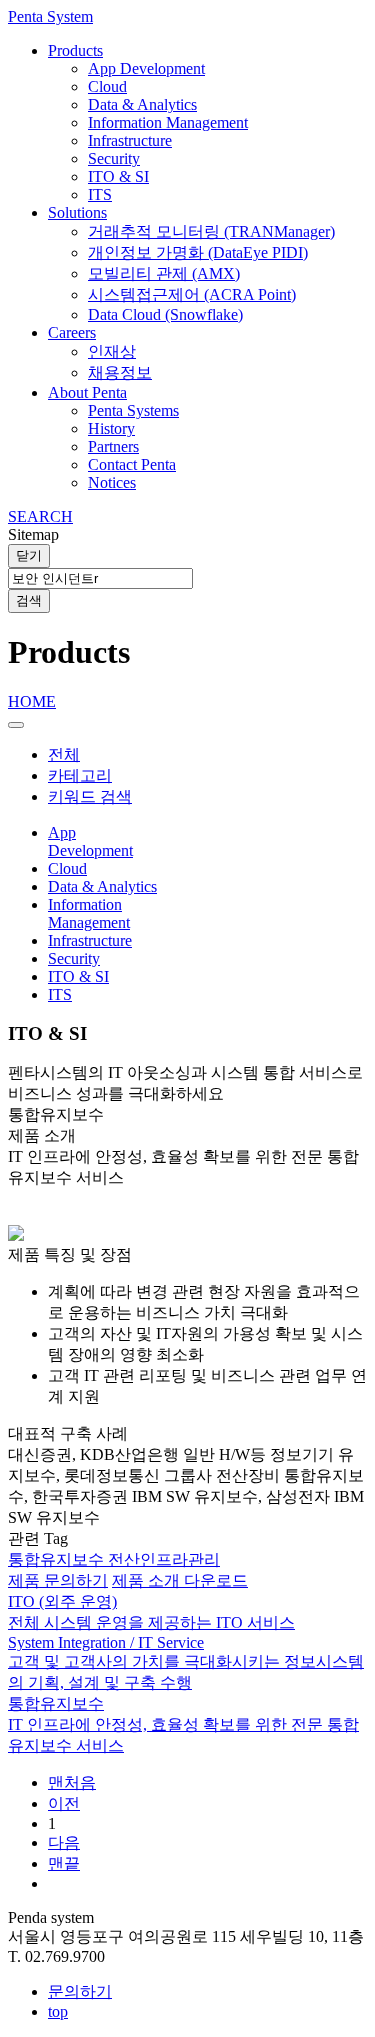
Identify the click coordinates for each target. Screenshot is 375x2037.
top (58, 2011)
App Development (146, 68)
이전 (64, 1803)
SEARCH (40, 516)
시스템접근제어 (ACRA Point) (192, 294)
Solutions (77, 212)
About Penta (87, 392)
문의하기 (80, 1991)
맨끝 (64, 1863)
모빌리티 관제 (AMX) (164, 273)
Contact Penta (132, 464)
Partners (113, 446)
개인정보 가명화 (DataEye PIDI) (198, 252)
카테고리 (80, 775)
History (111, 428)
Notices (112, 482)
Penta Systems (133, 410)
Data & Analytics (142, 104)
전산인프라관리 (164, 1559)
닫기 (29, 555)
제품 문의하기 (58, 1580)
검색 (29, 600)
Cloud (107, 86)
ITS (100, 194)
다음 (64, 1842)
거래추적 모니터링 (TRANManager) (211, 231)
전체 (64, 754)
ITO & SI (118, 176)
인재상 (112, 351)
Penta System (50, 16)
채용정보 (120, 372)
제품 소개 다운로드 (180, 1580)
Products (75, 50)
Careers (72, 332)
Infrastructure (130, 140)
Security (114, 158)
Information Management (168, 122)
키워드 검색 (90, 796)
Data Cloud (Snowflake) (165, 314)
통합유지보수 (58, 1559)
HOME (32, 701)
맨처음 (72, 1782)
